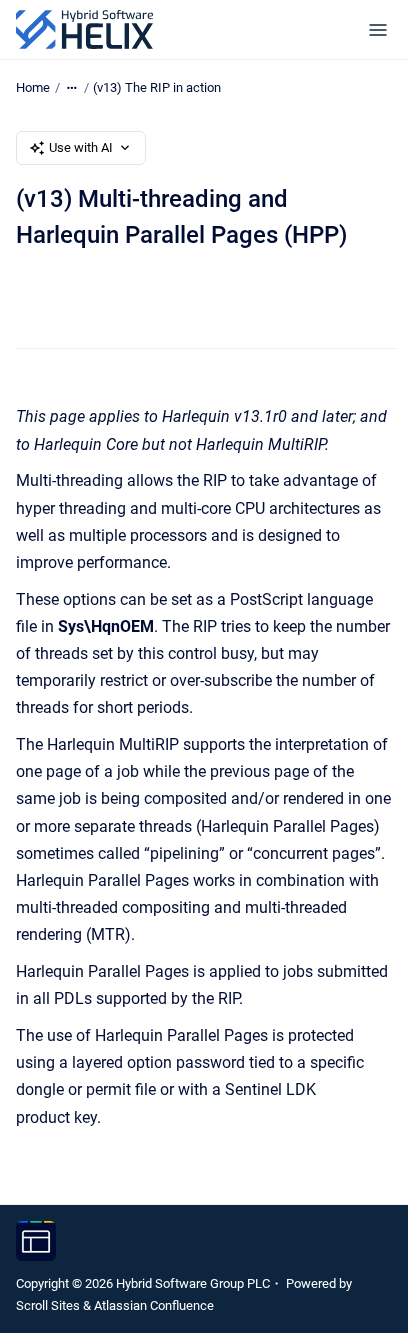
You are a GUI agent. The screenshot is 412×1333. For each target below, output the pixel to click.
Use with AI (81, 147)
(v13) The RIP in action (157, 87)
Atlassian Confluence (154, 1305)
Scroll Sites (48, 1305)
